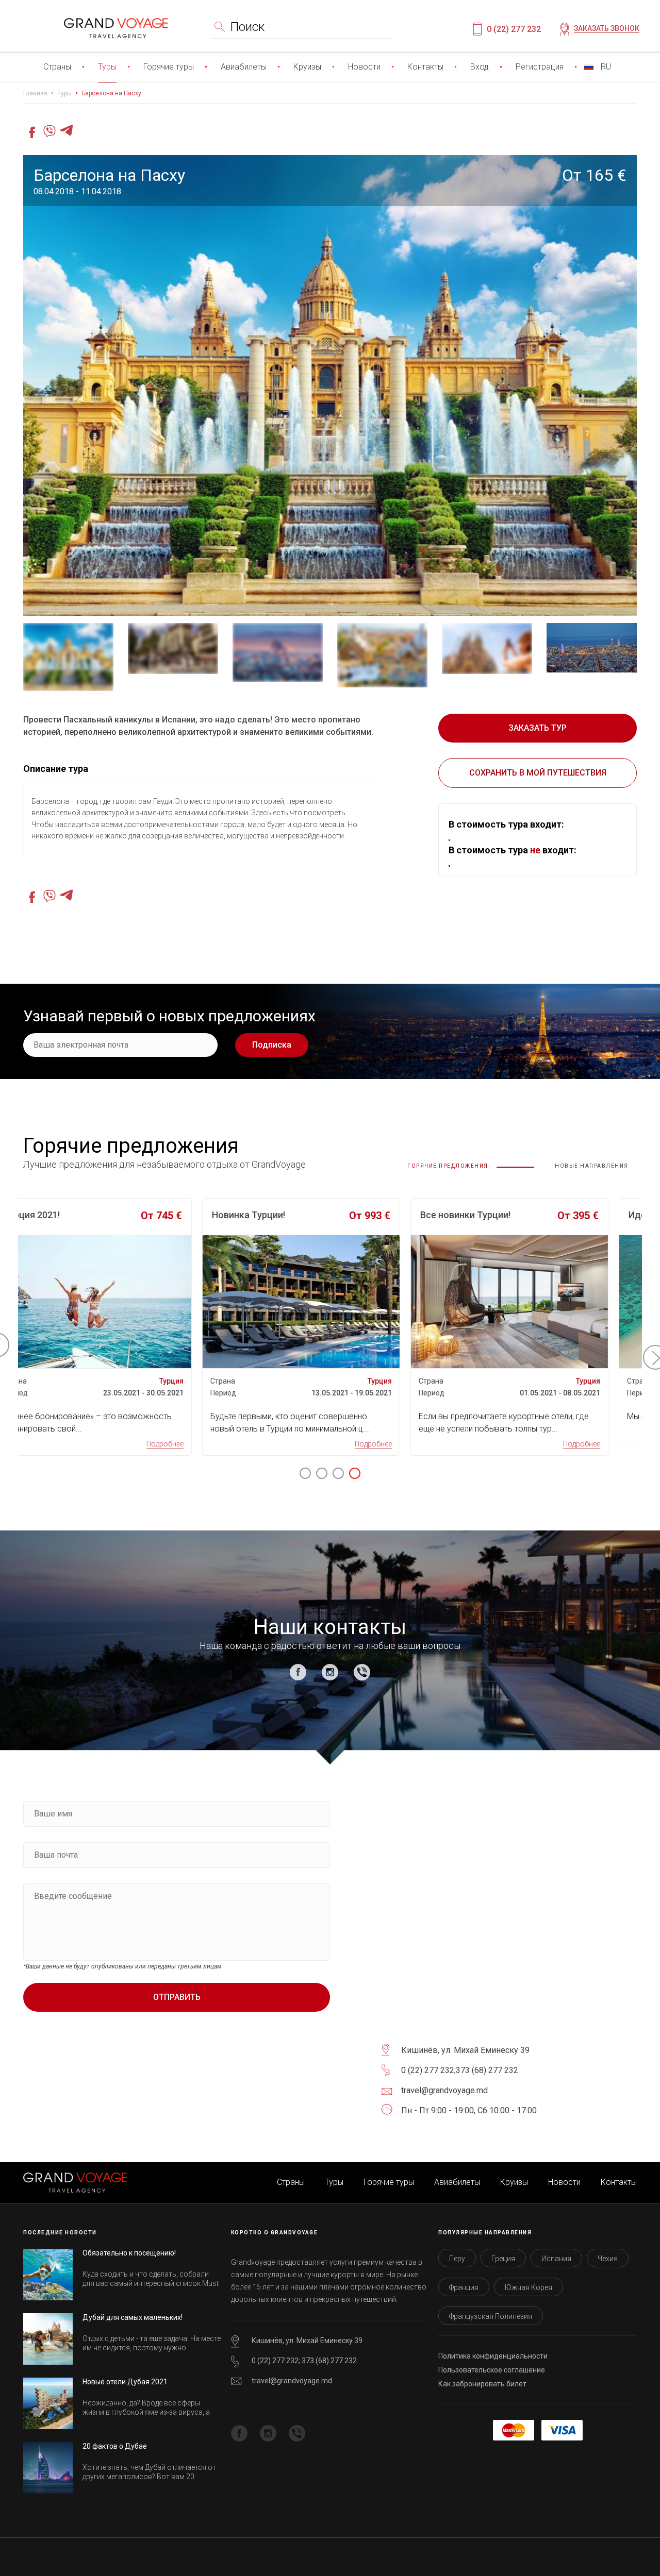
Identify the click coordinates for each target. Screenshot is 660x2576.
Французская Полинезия (491, 2316)
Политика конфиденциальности (493, 2356)
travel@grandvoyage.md (292, 2381)
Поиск (247, 27)
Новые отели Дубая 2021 (125, 2382)
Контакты (425, 67)
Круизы (307, 67)
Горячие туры (169, 67)
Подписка (272, 1045)
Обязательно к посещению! (129, 2253)
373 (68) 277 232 (487, 2070)
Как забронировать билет (482, 2384)
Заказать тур (538, 728)
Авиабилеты (244, 67)
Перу (457, 2259)
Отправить (177, 1997)
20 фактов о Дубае (115, 2446)
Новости (364, 67)
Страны (57, 67)
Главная (35, 93)
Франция (464, 2287)
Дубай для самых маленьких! (133, 2317)
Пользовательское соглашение (492, 2370)
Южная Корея (529, 2287)
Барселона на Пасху (111, 93)
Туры (107, 67)
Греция (503, 2259)
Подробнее (189, 1444)
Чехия (608, 2259)
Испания (556, 2259)
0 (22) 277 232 (514, 29)
